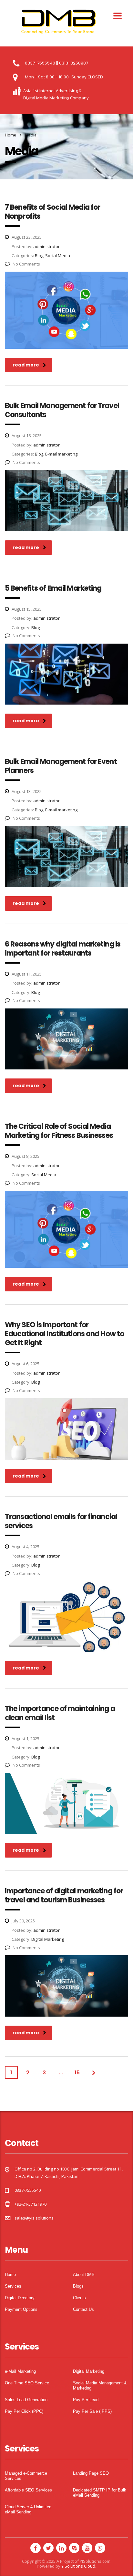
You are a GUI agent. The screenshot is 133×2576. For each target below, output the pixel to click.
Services (13, 2286)
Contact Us (83, 2309)
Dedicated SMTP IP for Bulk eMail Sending (100, 2493)
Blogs (78, 2286)
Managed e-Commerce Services (26, 2476)
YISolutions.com (95, 2561)
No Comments (26, 264)
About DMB (84, 2275)
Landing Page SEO (91, 2473)
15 (77, 2073)
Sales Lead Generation (26, 2400)
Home (10, 135)
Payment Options (21, 2309)
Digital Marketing (89, 2371)
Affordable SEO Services (28, 2490)
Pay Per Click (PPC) (24, 2411)
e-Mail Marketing (20, 2371)
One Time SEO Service (27, 2383)
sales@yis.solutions (34, 2218)
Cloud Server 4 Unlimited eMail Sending (28, 2509)
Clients (79, 2298)
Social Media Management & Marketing (100, 2386)
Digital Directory (20, 2298)
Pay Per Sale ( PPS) (92, 2411)
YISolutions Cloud (78, 2566)
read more (26, 365)
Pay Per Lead (86, 2400)
